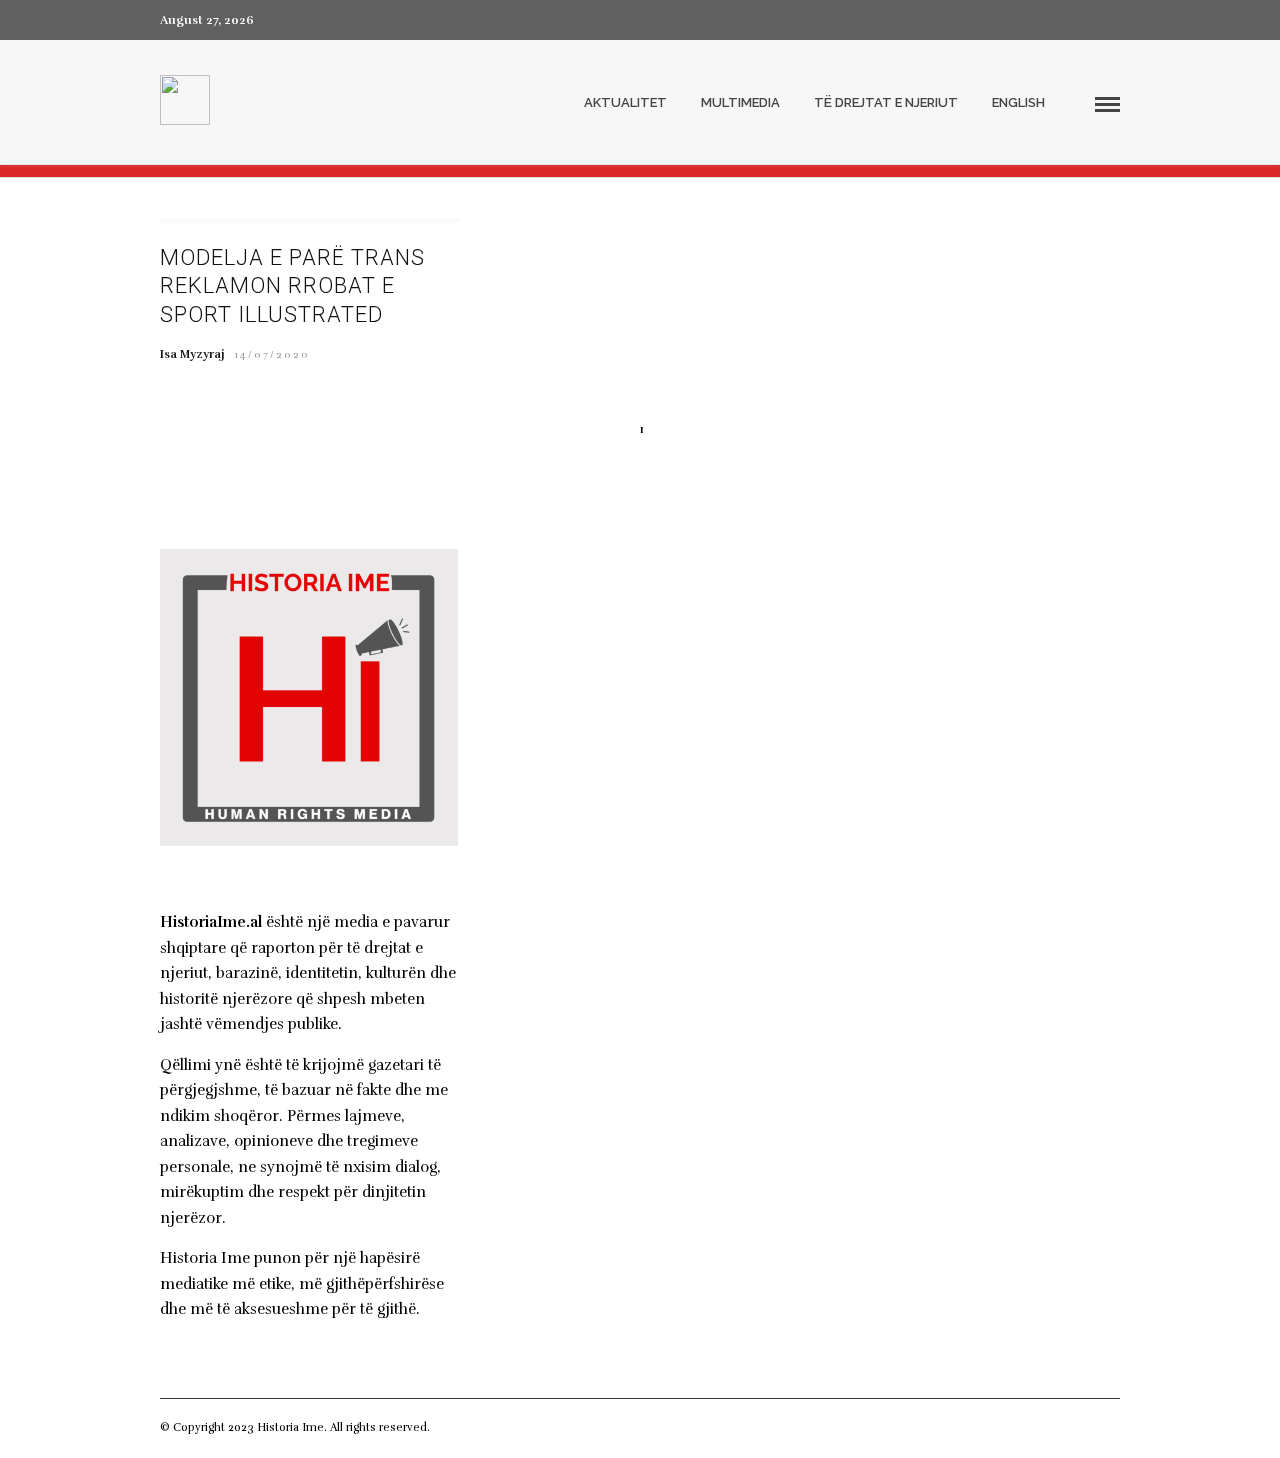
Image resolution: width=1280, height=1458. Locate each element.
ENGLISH (1018, 102)
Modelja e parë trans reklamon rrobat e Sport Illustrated (292, 286)
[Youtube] (1078, 20)
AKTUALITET (625, 102)
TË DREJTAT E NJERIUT (886, 102)
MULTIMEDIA (740, 102)
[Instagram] (1114, 20)
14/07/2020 (272, 355)
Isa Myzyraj (192, 354)
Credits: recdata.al (481, 1427)
